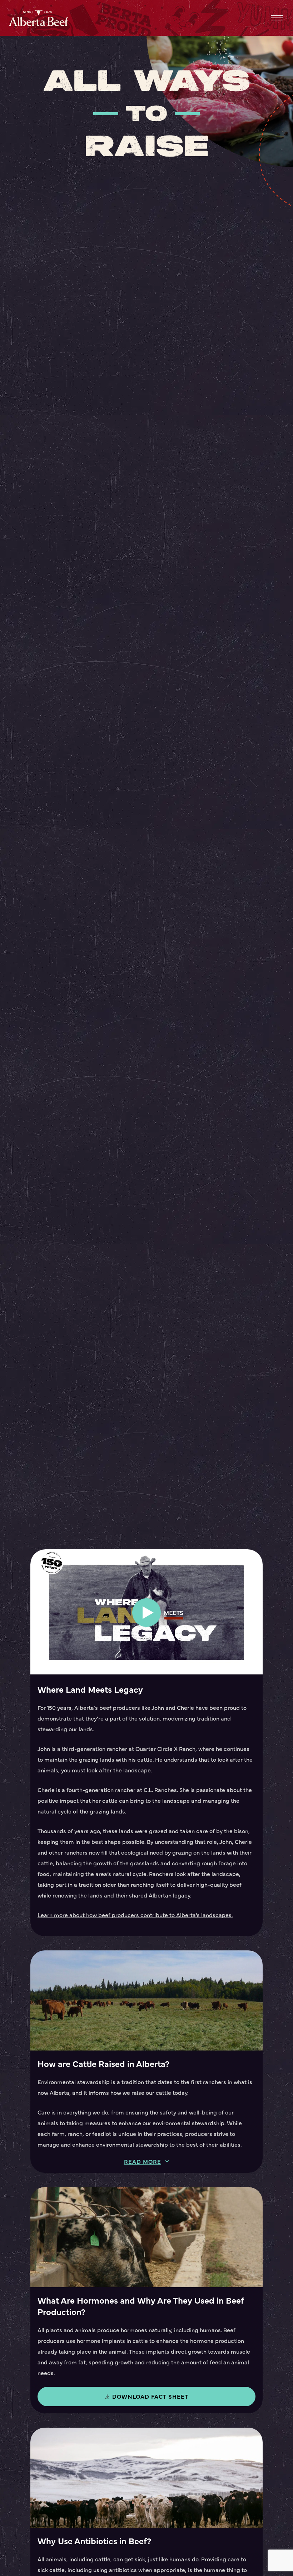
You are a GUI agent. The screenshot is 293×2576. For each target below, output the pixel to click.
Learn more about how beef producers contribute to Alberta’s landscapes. (135, 1915)
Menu (277, 18)
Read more (143, 2162)
